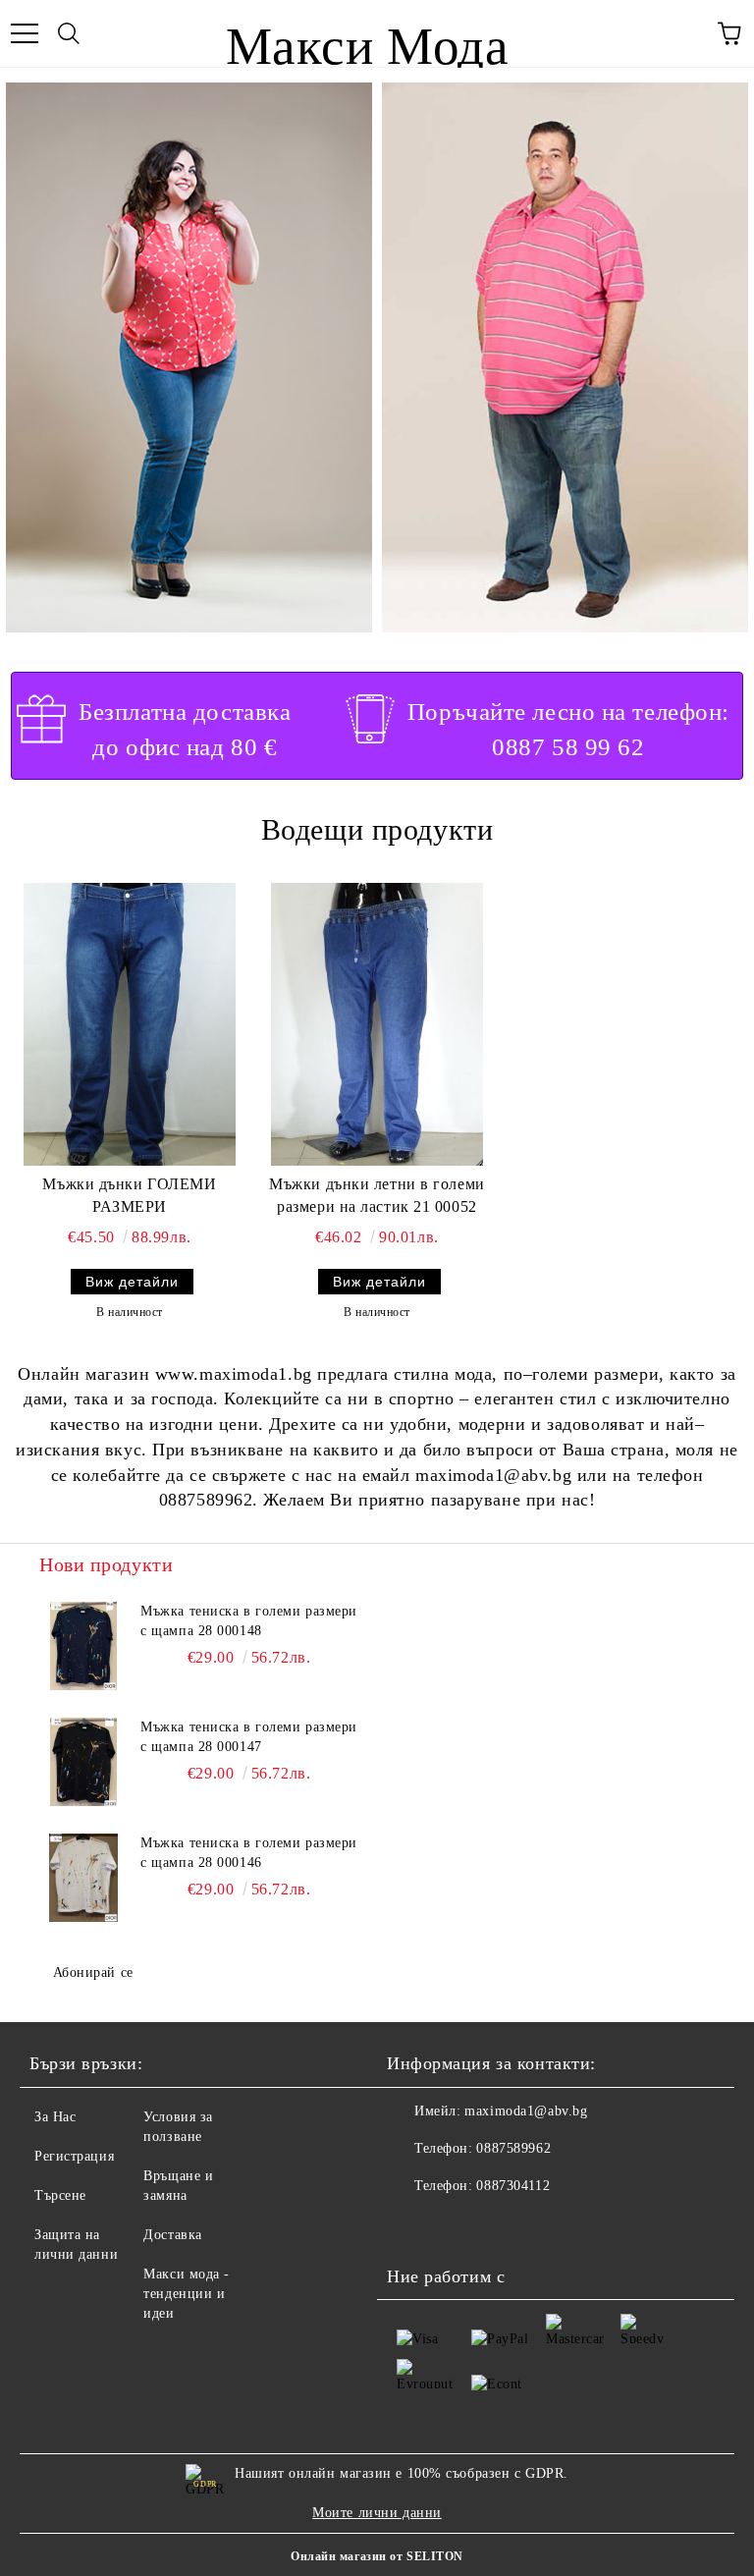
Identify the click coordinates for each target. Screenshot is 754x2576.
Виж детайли (132, 1282)
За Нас (55, 2117)
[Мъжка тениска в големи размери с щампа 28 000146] (83, 1878)
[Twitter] (456, 2225)
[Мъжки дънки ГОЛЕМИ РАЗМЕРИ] (130, 1024)
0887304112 (513, 2186)
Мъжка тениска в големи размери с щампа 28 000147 (249, 1737)
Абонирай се (93, 1973)
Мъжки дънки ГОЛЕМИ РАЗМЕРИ (129, 1195)
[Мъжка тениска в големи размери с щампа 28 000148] (83, 1646)
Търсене (60, 2195)
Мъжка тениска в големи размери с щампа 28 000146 (249, 1853)
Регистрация (74, 2156)
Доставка (172, 2235)
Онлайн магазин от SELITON (377, 2556)
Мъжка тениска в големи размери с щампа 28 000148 (249, 1621)
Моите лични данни (377, 2513)
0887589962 (513, 2148)
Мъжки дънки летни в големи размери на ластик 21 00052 (377, 1195)
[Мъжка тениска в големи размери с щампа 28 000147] (83, 1762)
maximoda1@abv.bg (526, 2111)
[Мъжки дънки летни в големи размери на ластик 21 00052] (377, 1024)
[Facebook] (412, 2225)
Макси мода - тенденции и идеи (187, 2294)
